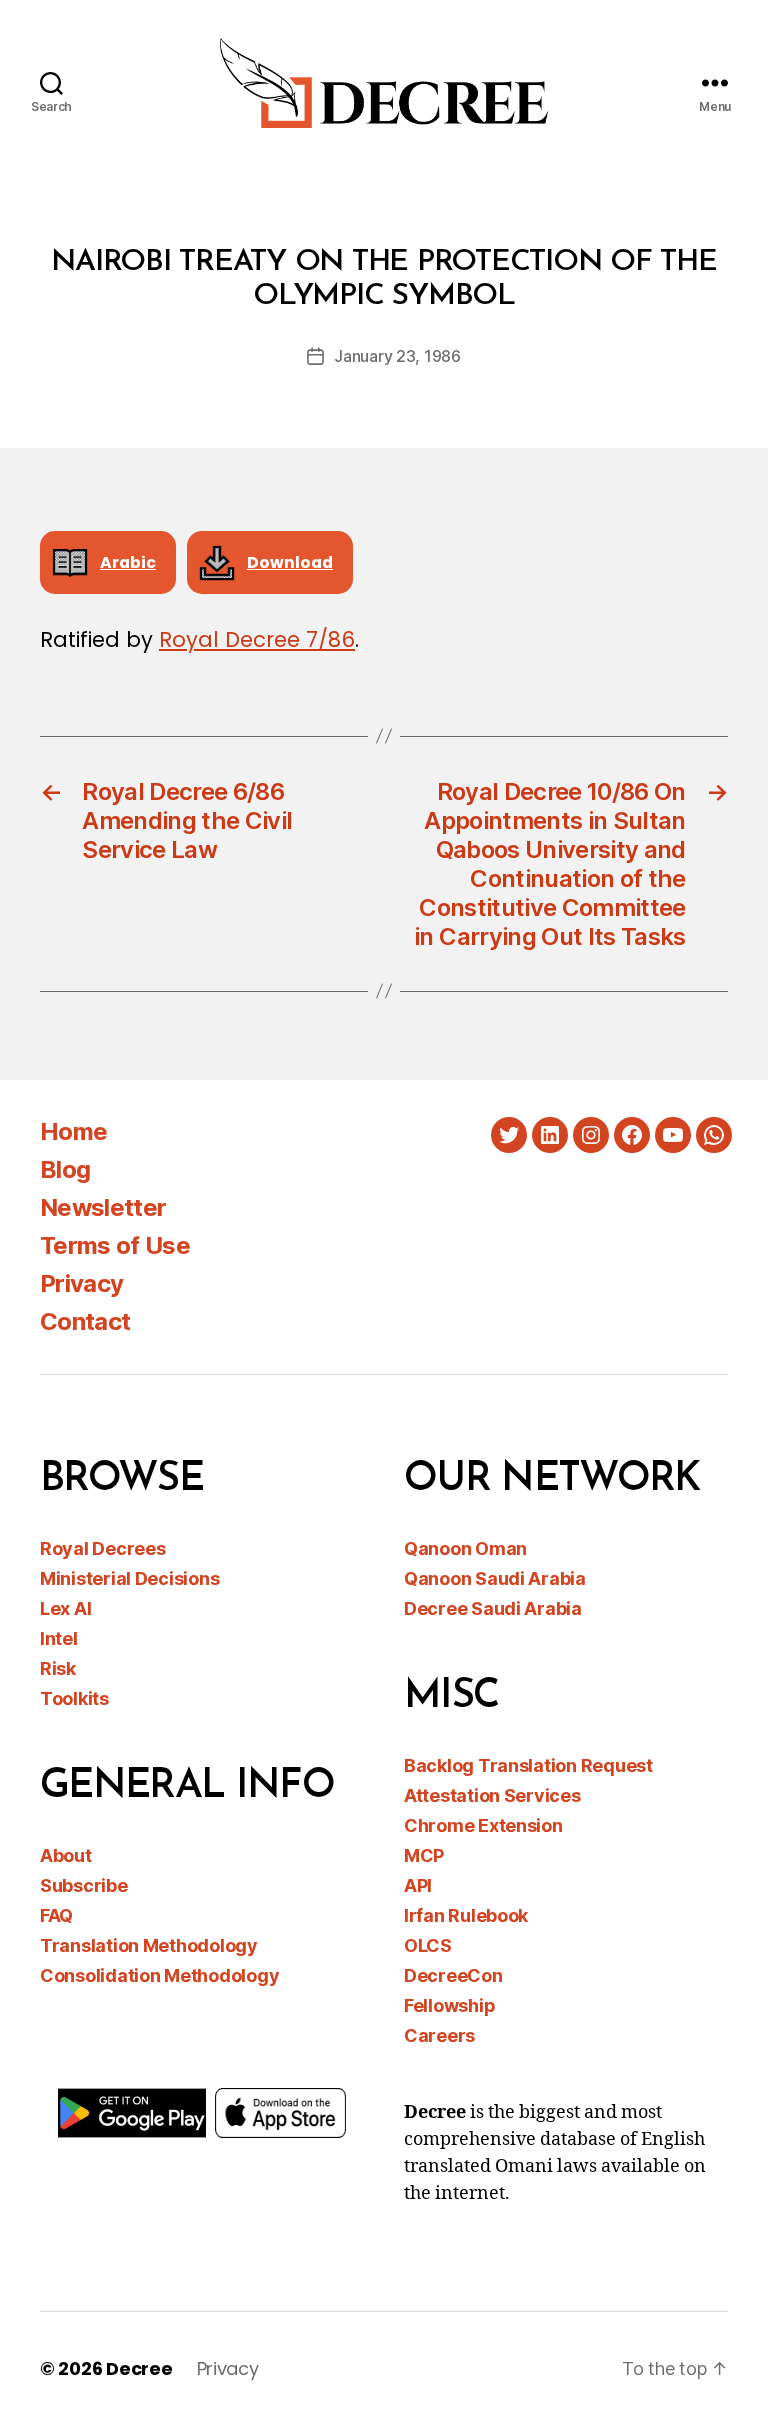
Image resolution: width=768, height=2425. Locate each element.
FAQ (56, 1915)
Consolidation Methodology (159, 1975)
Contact (85, 1321)
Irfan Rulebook (466, 1915)
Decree (139, 2368)
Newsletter (103, 1207)
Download (290, 562)
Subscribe (84, 1885)
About (66, 1855)
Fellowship (449, 2005)
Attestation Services (492, 1795)
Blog (65, 1169)
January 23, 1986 (397, 356)
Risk (58, 1668)
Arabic (128, 562)
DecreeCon (453, 1975)
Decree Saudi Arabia (493, 1608)
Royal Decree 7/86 (257, 639)
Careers (439, 2035)
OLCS (428, 1945)
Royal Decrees (103, 1548)
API (418, 1885)
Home (73, 1131)
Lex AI (65, 1608)
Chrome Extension (483, 1825)
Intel (59, 1638)
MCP (424, 1855)
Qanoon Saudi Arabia (495, 1578)
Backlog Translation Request (528, 1765)
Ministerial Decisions (129, 1578)
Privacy (81, 1283)
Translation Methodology (149, 1945)
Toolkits (74, 1698)
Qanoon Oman (465, 1548)
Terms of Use (115, 1245)
